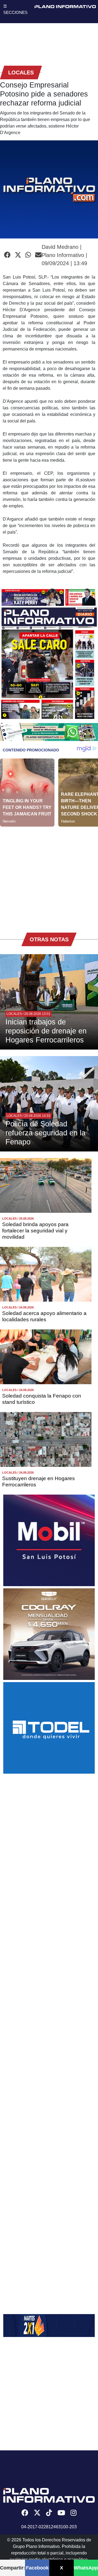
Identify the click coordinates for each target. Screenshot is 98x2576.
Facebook (37, 2568)
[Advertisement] (49, 876)
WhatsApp (86, 2568)
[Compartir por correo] (38, 255)
